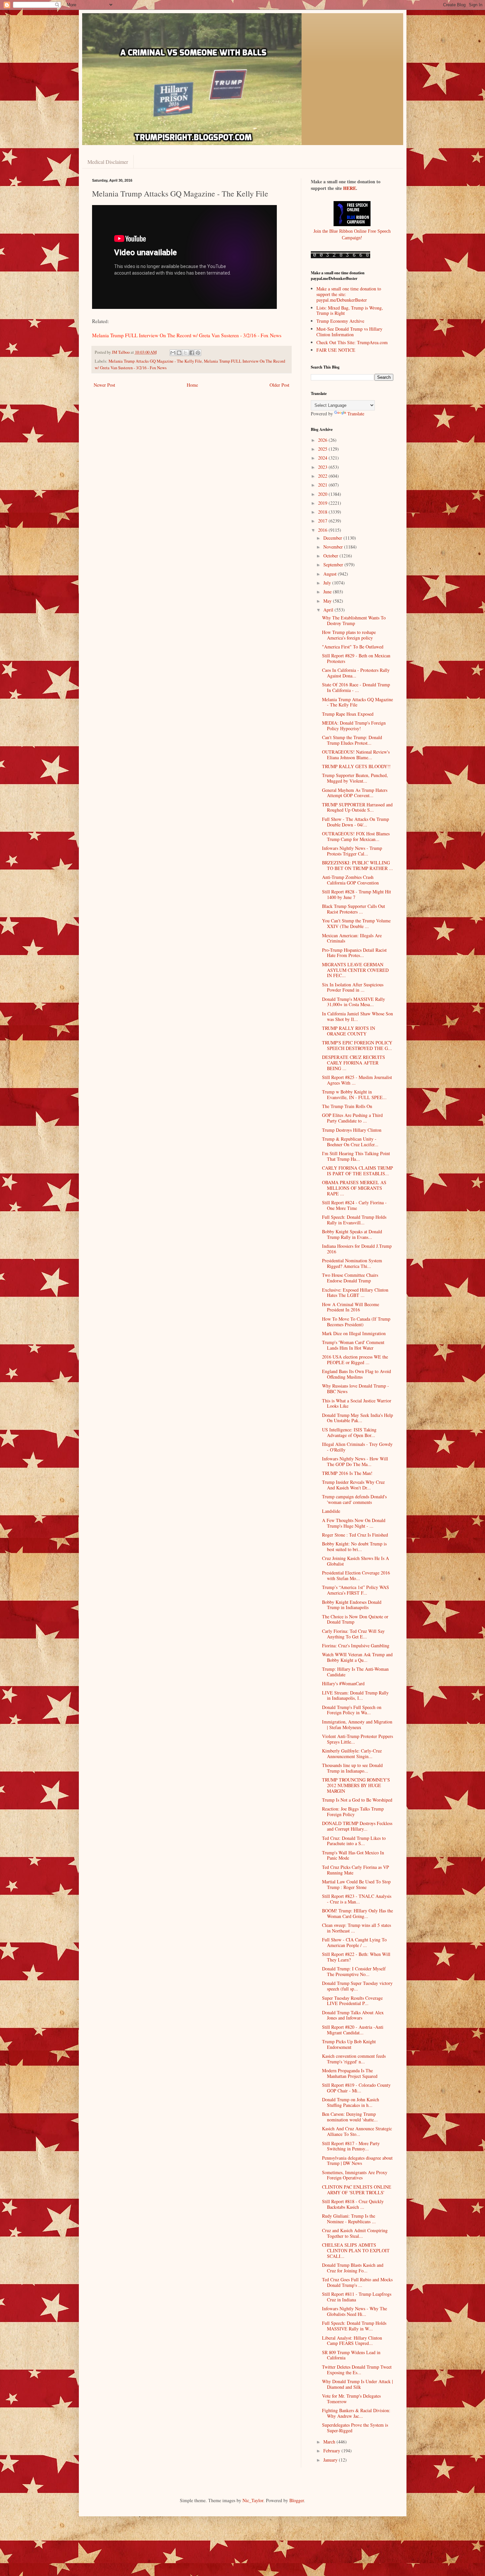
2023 (323, 467)
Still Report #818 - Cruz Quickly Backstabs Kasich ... (353, 2204)
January (331, 2460)
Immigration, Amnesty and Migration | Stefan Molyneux (357, 1724)
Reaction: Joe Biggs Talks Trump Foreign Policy (353, 1812)
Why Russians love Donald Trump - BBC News (356, 1389)
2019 (323, 503)
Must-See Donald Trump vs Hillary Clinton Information (349, 332)
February (332, 2451)
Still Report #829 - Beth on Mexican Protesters (356, 658)
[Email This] (173, 353)
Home (192, 385)
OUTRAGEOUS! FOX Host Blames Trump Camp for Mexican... (356, 836)
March (330, 2442)
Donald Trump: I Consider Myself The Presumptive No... (354, 1971)
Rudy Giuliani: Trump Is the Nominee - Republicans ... (349, 2219)
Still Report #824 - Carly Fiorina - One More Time (354, 1205)
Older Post (279, 385)
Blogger (297, 2500)
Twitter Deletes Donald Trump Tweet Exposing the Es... (357, 2370)
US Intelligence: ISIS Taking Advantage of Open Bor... (349, 1432)
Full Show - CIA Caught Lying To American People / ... (354, 1942)
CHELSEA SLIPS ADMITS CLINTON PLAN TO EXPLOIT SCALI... (356, 2250)
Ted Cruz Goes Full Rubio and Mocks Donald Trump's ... (357, 2282)
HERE (350, 188)
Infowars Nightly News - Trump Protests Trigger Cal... (352, 851)
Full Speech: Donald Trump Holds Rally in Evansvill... (354, 1220)
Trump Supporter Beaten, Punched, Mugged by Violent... (355, 778)
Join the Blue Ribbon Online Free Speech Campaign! (352, 234)
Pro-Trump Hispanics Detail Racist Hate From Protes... (354, 953)
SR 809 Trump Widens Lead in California (351, 2355)
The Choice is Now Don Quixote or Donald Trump (355, 1619)
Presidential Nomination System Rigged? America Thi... (352, 1263)
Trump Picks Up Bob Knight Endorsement (349, 2044)
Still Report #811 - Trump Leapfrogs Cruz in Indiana (357, 2297)
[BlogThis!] (179, 353)
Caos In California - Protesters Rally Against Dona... (356, 673)
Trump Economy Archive (340, 321)
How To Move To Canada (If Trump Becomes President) (356, 1322)
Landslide (331, 1511)
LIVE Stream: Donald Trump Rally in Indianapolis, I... (355, 1695)
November (334, 547)
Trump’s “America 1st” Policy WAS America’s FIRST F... (356, 1590)
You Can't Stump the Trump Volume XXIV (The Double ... (356, 923)
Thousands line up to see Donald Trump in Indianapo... (352, 1768)
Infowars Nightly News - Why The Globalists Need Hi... (355, 2311)
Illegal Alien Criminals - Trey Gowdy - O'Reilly (357, 1447)
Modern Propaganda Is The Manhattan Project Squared (350, 2073)
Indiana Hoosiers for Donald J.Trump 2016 (357, 1249)
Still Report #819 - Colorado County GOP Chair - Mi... (356, 2088)
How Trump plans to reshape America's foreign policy (349, 635)
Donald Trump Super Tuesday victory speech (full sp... (357, 1986)
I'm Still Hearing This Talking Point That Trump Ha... (356, 1156)
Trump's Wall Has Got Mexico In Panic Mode (353, 1855)
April (329, 610)
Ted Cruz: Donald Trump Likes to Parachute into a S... (354, 1841)
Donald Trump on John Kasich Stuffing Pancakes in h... (351, 2102)
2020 (323, 494)
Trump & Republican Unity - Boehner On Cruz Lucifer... (350, 1142)
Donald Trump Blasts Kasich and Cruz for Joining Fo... (353, 2268)
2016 (323, 530)
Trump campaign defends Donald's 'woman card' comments (354, 1499)
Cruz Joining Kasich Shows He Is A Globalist (356, 1561)
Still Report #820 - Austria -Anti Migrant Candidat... (353, 2030)
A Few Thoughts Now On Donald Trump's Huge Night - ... (354, 1523)
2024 (323, 458)
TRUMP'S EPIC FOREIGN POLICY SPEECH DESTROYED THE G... (357, 1045)
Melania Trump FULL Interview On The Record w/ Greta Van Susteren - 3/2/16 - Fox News (187, 335)
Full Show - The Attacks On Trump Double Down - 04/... (356, 822)
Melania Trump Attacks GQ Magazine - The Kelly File (155, 361)
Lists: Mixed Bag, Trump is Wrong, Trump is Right (350, 311)
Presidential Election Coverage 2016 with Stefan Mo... (356, 1575)
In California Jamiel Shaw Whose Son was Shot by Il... (357, 1016)
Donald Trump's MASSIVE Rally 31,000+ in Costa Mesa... (354, 1002)
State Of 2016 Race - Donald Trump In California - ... (356, 687)
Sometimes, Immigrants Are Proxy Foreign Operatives (355, 2175)
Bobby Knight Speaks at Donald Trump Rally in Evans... (352, 1234)
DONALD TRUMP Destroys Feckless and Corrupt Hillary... (357, 1826)
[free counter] (340, 257)
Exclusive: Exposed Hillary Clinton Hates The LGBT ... (355, 1293)
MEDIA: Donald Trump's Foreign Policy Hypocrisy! (354, 726)
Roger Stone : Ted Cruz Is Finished (355, 1535)
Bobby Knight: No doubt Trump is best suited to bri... (354, 1546)
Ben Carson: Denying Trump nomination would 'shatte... (350, 2117)
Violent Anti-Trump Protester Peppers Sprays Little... (357, 1739)
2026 (323, 440)
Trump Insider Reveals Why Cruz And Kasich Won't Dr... (353, 1485)
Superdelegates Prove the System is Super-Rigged (355, 2428)
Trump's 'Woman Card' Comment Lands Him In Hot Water (353, 1345)
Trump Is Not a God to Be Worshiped (357, 1800)
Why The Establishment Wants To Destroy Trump (354, 620)
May (328, 601)
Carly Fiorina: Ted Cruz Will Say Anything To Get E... (353, 1634)
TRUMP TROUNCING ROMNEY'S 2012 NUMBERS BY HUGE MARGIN (356, 1785)
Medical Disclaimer (108, 162)
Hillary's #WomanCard (343, 1683)
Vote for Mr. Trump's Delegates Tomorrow (351, 2399)
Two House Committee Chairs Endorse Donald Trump (350, 1278)
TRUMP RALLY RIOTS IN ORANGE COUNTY (349, 1031)
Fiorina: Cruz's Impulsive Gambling (356, 1646)
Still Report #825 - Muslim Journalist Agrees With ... (357, 1080)
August (331, 574)
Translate (356, 414)
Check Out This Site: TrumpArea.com (352, 342)
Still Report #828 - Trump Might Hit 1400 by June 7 (356, 894)
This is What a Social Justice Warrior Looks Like (357, 1403)
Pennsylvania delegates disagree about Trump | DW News (357, 2161)
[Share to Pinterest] (198, 353)
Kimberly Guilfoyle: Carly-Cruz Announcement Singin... (352, 1753)
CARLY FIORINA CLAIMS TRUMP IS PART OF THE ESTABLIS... (357, 1171)
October (331, 556)
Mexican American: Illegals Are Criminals (352, 938)
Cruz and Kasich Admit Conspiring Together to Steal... (355, 2233)
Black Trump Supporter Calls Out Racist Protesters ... (354, 909)
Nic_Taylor (253, 2500)
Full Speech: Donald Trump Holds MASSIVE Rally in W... (354, 2326)
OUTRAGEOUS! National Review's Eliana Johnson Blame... (356, 755)
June (328, 592)
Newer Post (104, 385)
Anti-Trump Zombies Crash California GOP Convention (350, 880)
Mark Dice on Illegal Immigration (354, 1333)
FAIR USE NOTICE (336, 350)
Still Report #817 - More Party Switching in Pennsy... (351, 2146)
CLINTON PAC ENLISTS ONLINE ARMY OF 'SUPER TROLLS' (357, 2190)
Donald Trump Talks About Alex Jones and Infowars (353, 2015)
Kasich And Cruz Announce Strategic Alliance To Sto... (357, 2131)
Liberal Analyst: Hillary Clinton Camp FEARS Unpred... (352, 2341)
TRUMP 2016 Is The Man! (347, 1473)
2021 (323, 485)
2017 (323, 521)
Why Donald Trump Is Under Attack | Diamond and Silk (357, 2384)
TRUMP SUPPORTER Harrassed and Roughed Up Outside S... (357, 807)
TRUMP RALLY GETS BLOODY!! (356, 766)
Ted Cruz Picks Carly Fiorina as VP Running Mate (356, 1870)
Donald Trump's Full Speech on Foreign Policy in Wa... (352, 1710)
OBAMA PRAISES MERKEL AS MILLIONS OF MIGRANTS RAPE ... (354, 1188)
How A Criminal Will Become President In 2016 (351, 1307)
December (333, 538)
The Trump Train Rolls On (347, 1106)
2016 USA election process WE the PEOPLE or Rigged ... (355, 1360)
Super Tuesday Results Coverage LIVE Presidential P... (352, 2001)
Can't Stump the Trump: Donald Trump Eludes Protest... (352, 740)
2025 (323, 449)
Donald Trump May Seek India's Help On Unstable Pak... (357, 1418)
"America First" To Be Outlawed (353, 647)
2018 (323, 512)
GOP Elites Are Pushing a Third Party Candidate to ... (352, 1118)
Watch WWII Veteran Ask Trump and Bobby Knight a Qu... (357, 1657)
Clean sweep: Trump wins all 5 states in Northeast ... (356, 1928)
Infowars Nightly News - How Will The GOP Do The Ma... (355, 1461)
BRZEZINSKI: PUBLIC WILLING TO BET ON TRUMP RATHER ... (357, 865)
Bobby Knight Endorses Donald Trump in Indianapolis (352, 1605)
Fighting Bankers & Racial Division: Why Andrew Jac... (356, 2413)
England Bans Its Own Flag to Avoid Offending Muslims (356, 1374)
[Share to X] (185, 353)
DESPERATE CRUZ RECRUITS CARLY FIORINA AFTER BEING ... (354, 1063)
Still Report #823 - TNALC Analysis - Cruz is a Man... (357, 1899)
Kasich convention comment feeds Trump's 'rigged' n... (354, 2059)
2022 (323, 476)
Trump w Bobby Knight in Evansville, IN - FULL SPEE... (354, 1094)
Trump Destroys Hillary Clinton (352, 1130)
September (334, 565)
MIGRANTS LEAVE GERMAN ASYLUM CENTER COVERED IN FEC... (355, 970)
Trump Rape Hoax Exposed (348, 714)
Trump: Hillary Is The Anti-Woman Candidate (355, 1672)
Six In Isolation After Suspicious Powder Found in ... (353, 987)
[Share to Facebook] (192, 353)
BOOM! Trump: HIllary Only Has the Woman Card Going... (357, 1913)
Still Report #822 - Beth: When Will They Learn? (356, 1957)
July (328, 583)
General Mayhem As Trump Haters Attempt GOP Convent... (355, 793)
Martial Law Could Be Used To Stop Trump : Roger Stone (356, 1884)
